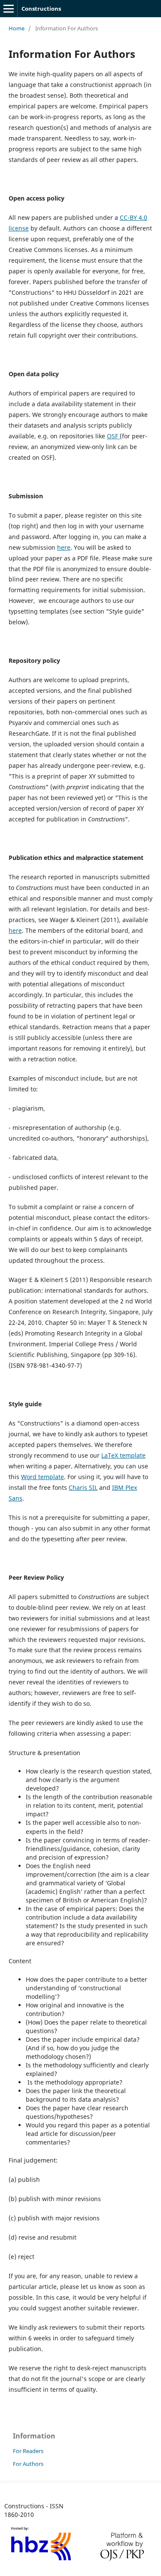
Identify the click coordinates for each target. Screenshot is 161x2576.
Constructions (41, 9)
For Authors (28, 2464)
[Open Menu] (9, 9)
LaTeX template (123, 1455)
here (64, 547)
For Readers (28, 2451)
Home (17, 28)
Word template (43, 1477)
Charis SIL (83, 1487)
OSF (113, 436)
